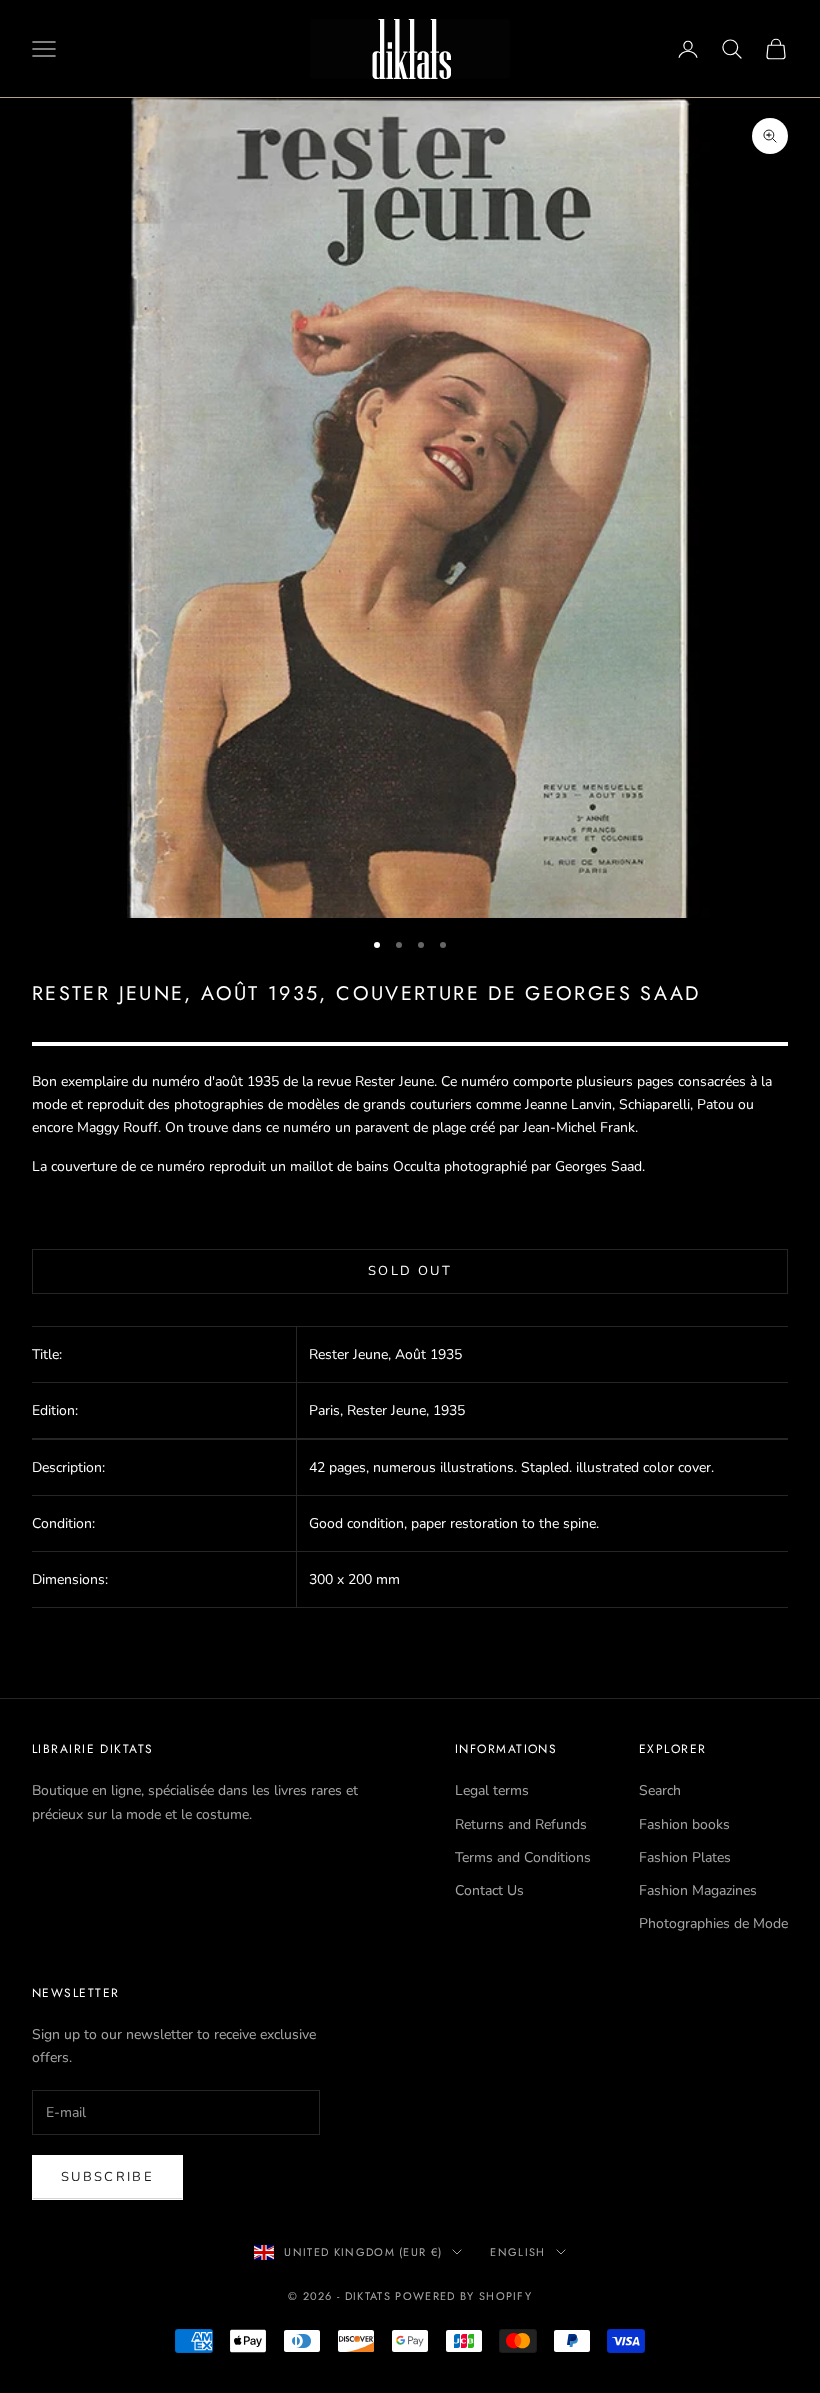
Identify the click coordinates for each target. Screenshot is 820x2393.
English (517, 2252)
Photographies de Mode (713, 1923)
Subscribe (107, 2177)
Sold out (410, 1271)
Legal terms (492, 1790)
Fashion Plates (685, 1857)
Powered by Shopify (463, 2296)
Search (660, 1790)
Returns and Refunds (521, 1824)
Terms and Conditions (523, 1857)
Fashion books (684, 1824)
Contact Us (489, 1890)
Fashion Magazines (698, 1890)
